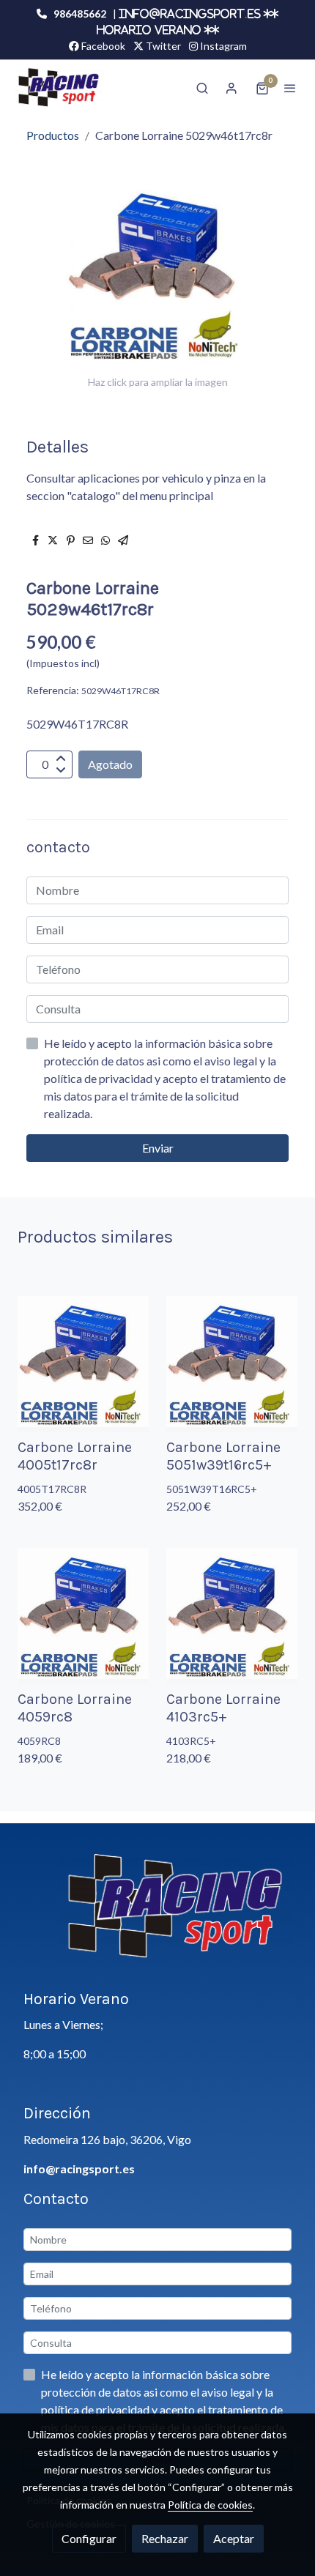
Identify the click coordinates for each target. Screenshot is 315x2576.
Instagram (222, 46)
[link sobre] (157, 1915)
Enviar (158, 1148)
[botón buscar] (202, 88)
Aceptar (234, 2538)
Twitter (162, 46)
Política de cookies (210, 2505)
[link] (59, 88)
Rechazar (165, 2538)
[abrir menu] (290, 88)
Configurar (89, 2538)
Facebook (102, 46)
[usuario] (231, 88)
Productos (53, 135)
